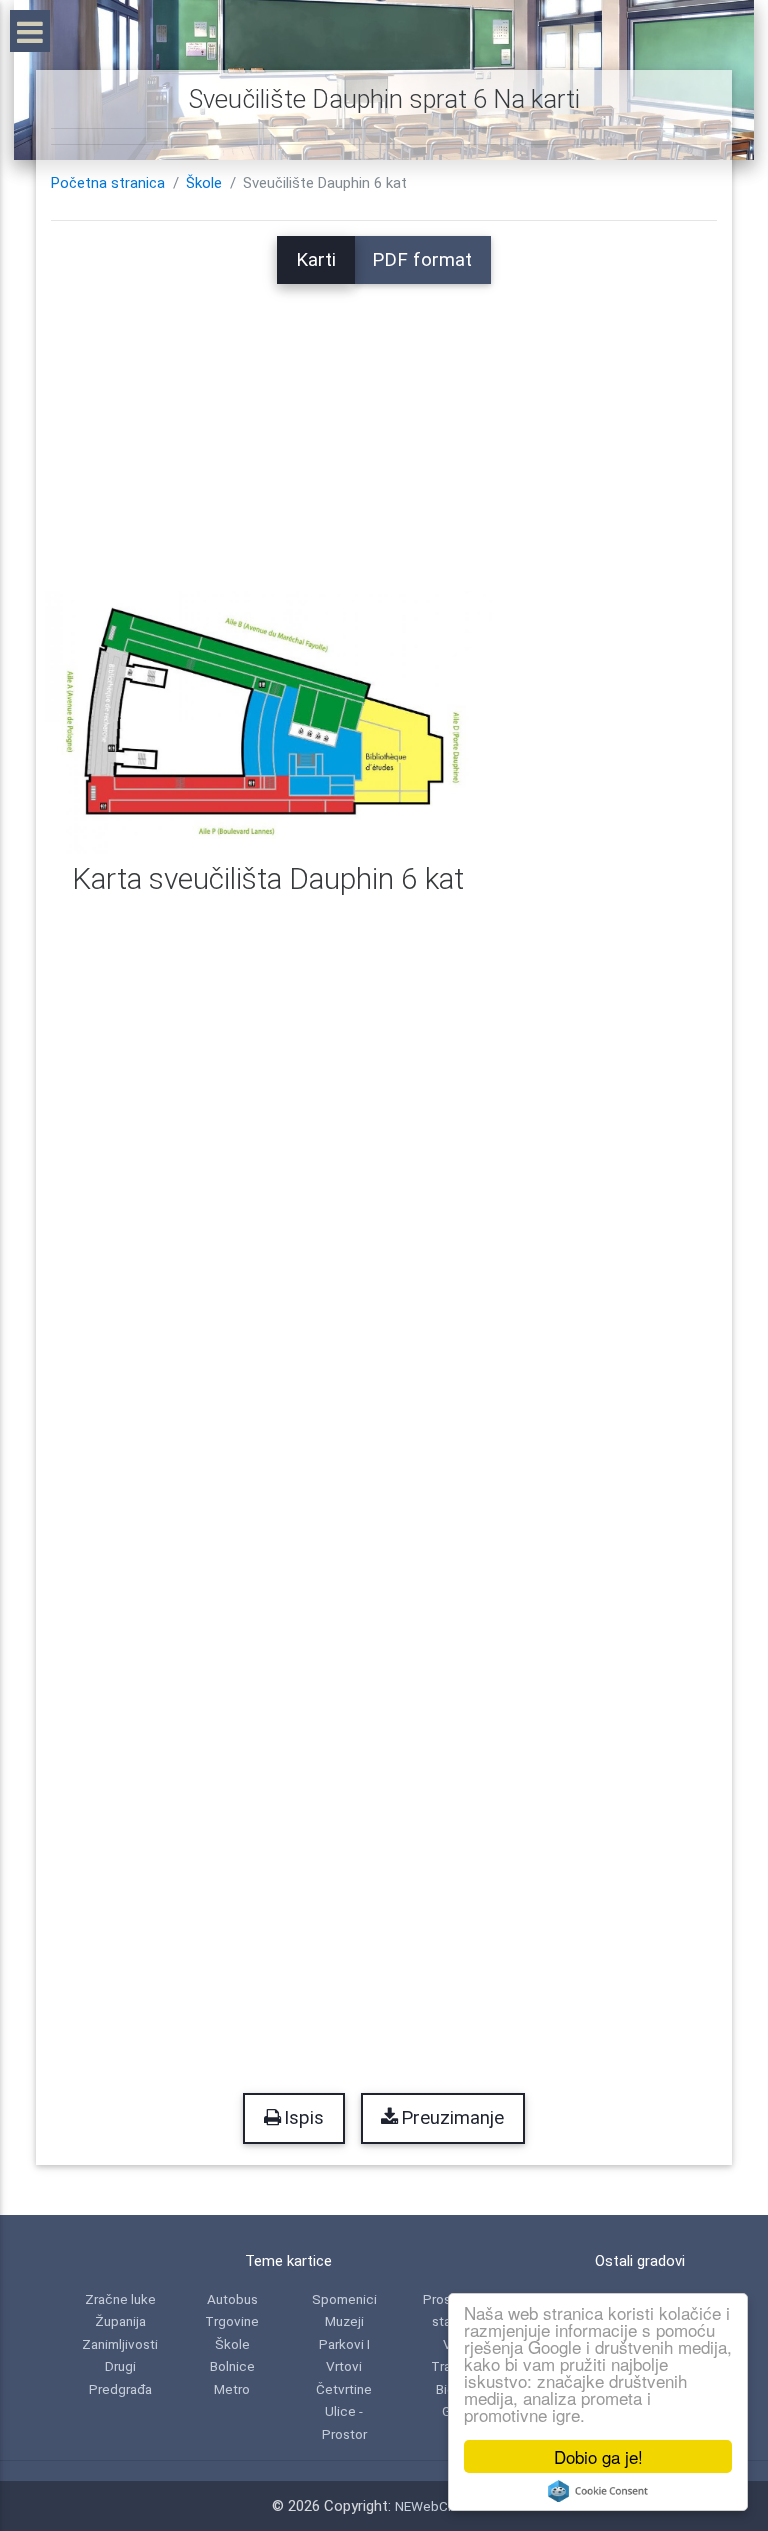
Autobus (232, 2299)
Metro (232, 2389)
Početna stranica (108, 183)
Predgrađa (120, 2389)
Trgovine (232, 2321)
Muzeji (344, 2321)
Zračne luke (120, 2299)
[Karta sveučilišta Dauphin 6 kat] (268, 722)
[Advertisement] (384, 424)
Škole (204, 183)
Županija (120, 2321)
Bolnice (232, 2366)
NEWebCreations (446, 2506)
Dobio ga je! (598, 2456)
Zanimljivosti (120, 2344)
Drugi (120, 2366)
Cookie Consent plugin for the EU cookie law (598, 2491)
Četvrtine (344, 2389)
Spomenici (344, 2299)
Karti (316, 260)
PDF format (422, 260)
